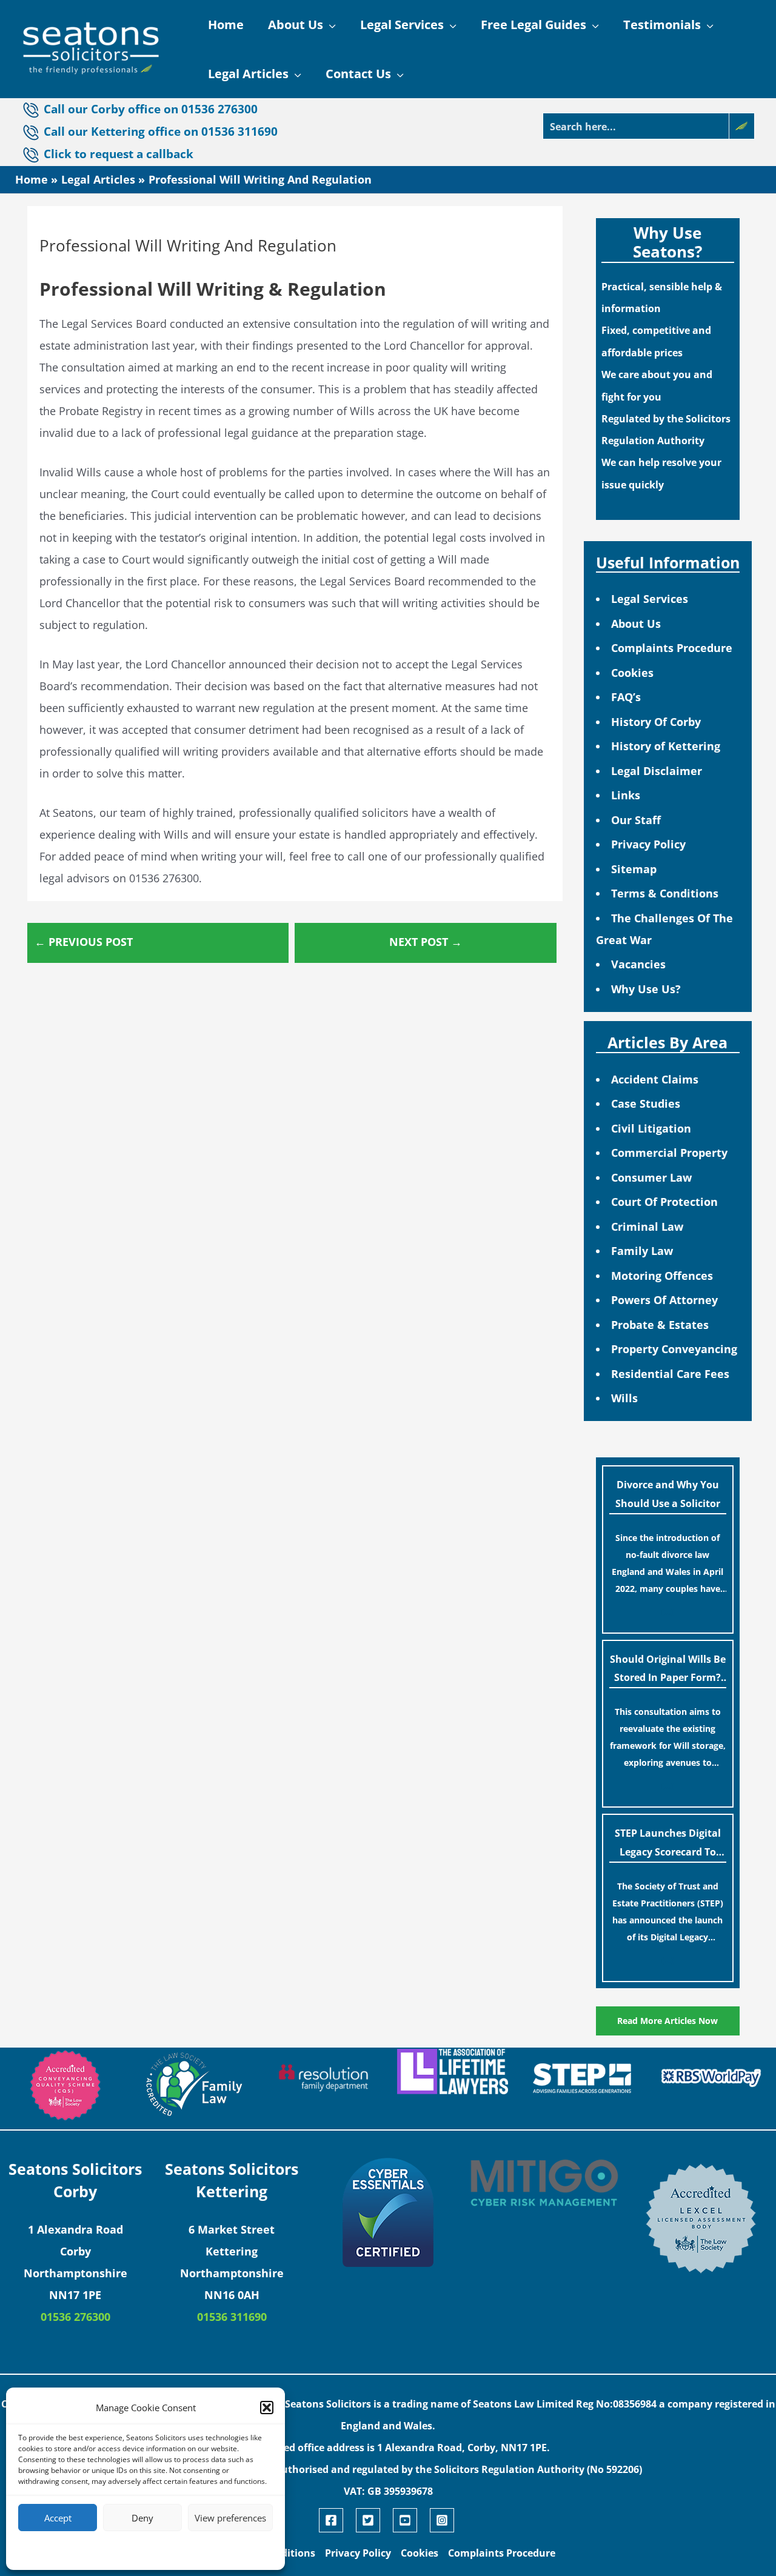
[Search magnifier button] (741, 126)
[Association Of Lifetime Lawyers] (453, 2072)
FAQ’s (626, 697)
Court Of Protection (664, 1202)
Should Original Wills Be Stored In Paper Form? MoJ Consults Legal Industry (668, 1671)
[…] (667, 1612)
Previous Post (84, 942)
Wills (624, 1398)
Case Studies (646, 1103)
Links (626, 795)
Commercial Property (669, 1153)
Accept (58, 2518)
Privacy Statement (168, 2550)
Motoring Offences (662, 1276)
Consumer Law (651, 1177)
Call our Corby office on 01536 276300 (151, 109)
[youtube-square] (410, 2520)
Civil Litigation (651, 1128)
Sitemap (634, 869)
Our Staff (636, 820)
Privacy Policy (648, 844)
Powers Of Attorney (664, 1300)
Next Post (426, 942)
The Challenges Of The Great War (664, 929)
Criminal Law (647, 1226)
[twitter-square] (373, 2520)
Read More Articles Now (667, 2021)
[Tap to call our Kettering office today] (32, 155)
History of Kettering (666, 746)
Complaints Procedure (672, 648)
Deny (142, 2518)
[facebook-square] (336, 2520)
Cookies (632, 673)
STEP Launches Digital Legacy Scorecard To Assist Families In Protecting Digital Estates (668, 1845)
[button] (267, 2408)
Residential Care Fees (670, 1374)
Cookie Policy (109, 2550)
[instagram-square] (444, 2520)
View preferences (230, 2518)
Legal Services (650, 599)
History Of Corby (656, 722)
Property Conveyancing (674, 1349)
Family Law (642, 1251)
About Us (636, 624)
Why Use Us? (646, 989)
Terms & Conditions (665, 893)
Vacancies (638, 964)
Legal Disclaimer (657, 771)
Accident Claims (655, 1079)
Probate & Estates (660, 1325)
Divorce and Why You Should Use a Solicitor (668, 1494)
